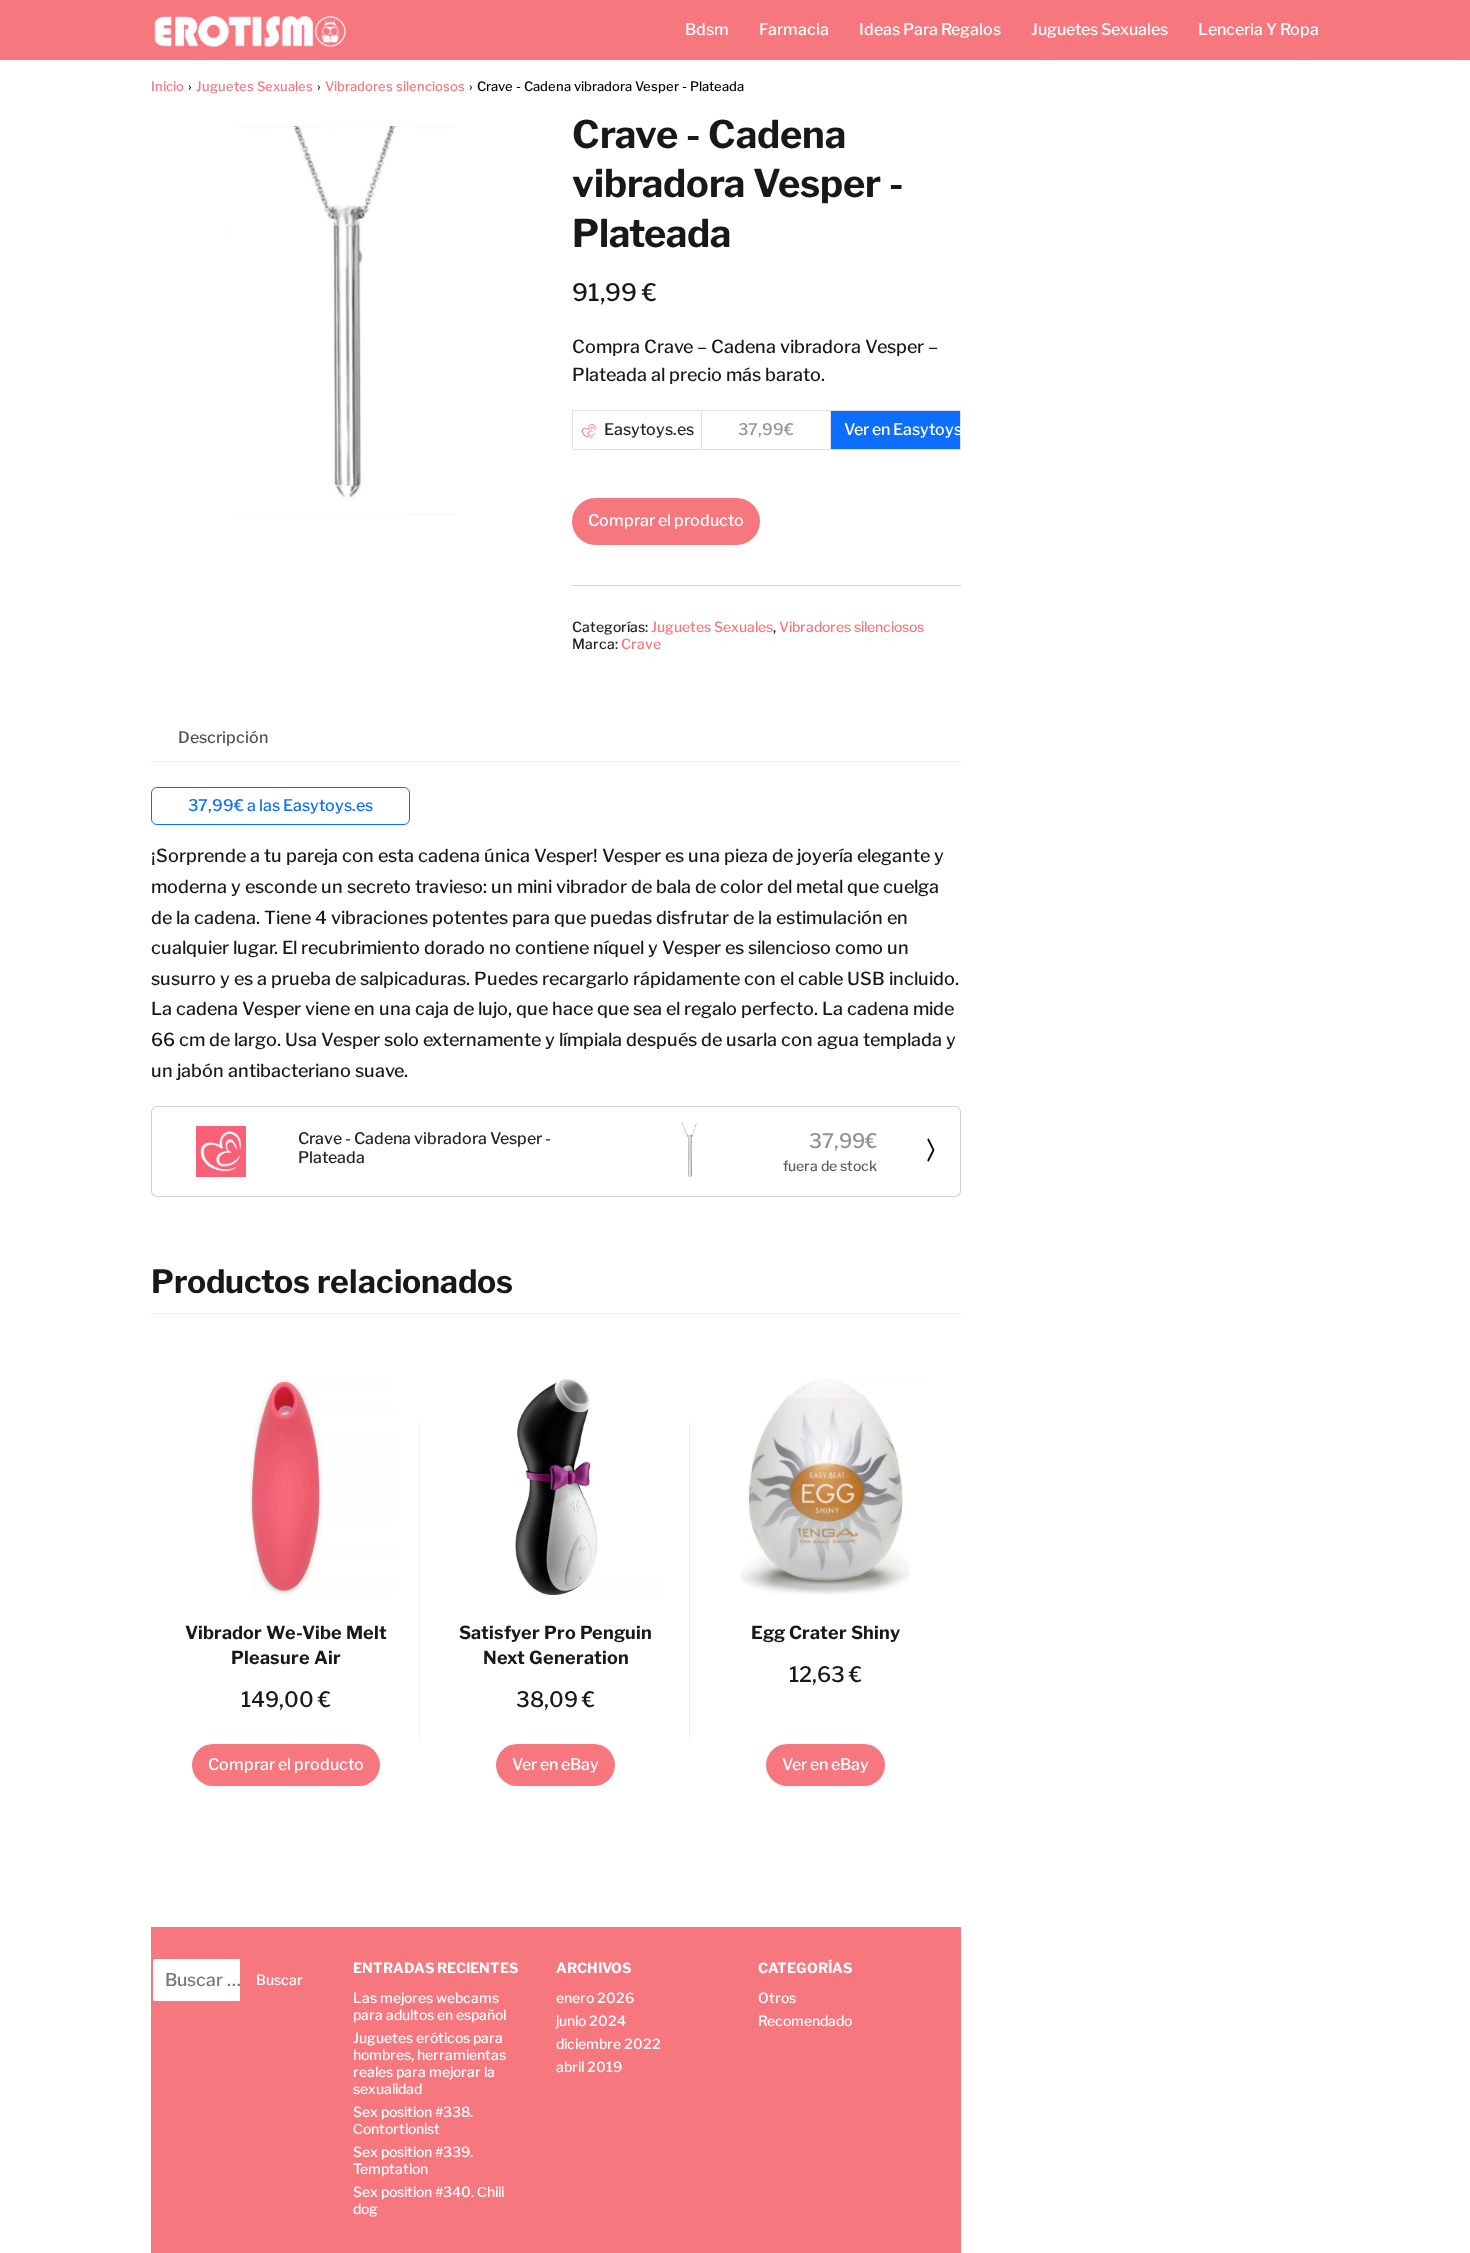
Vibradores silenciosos (395, 86)
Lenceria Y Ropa (1258, 29)
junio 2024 (591, 2020)
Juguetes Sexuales (1099, 29)
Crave (641, 643)
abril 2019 (589, 2066)
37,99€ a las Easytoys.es (280, 805)
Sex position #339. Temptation (413, 2160)
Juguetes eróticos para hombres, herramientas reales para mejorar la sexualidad (429, 2063)
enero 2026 (595, 1997)
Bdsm (707, 29)
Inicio (167, 86)
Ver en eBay (555, 1764)
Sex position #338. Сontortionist (413, 2120)
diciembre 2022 (608, 2043)
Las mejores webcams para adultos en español (429, 2006)
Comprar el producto (666, 520)
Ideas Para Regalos (930, 29)
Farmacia (794, 29)
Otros (777, 1997)
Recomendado (805, 2020)
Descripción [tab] (223, 737)
